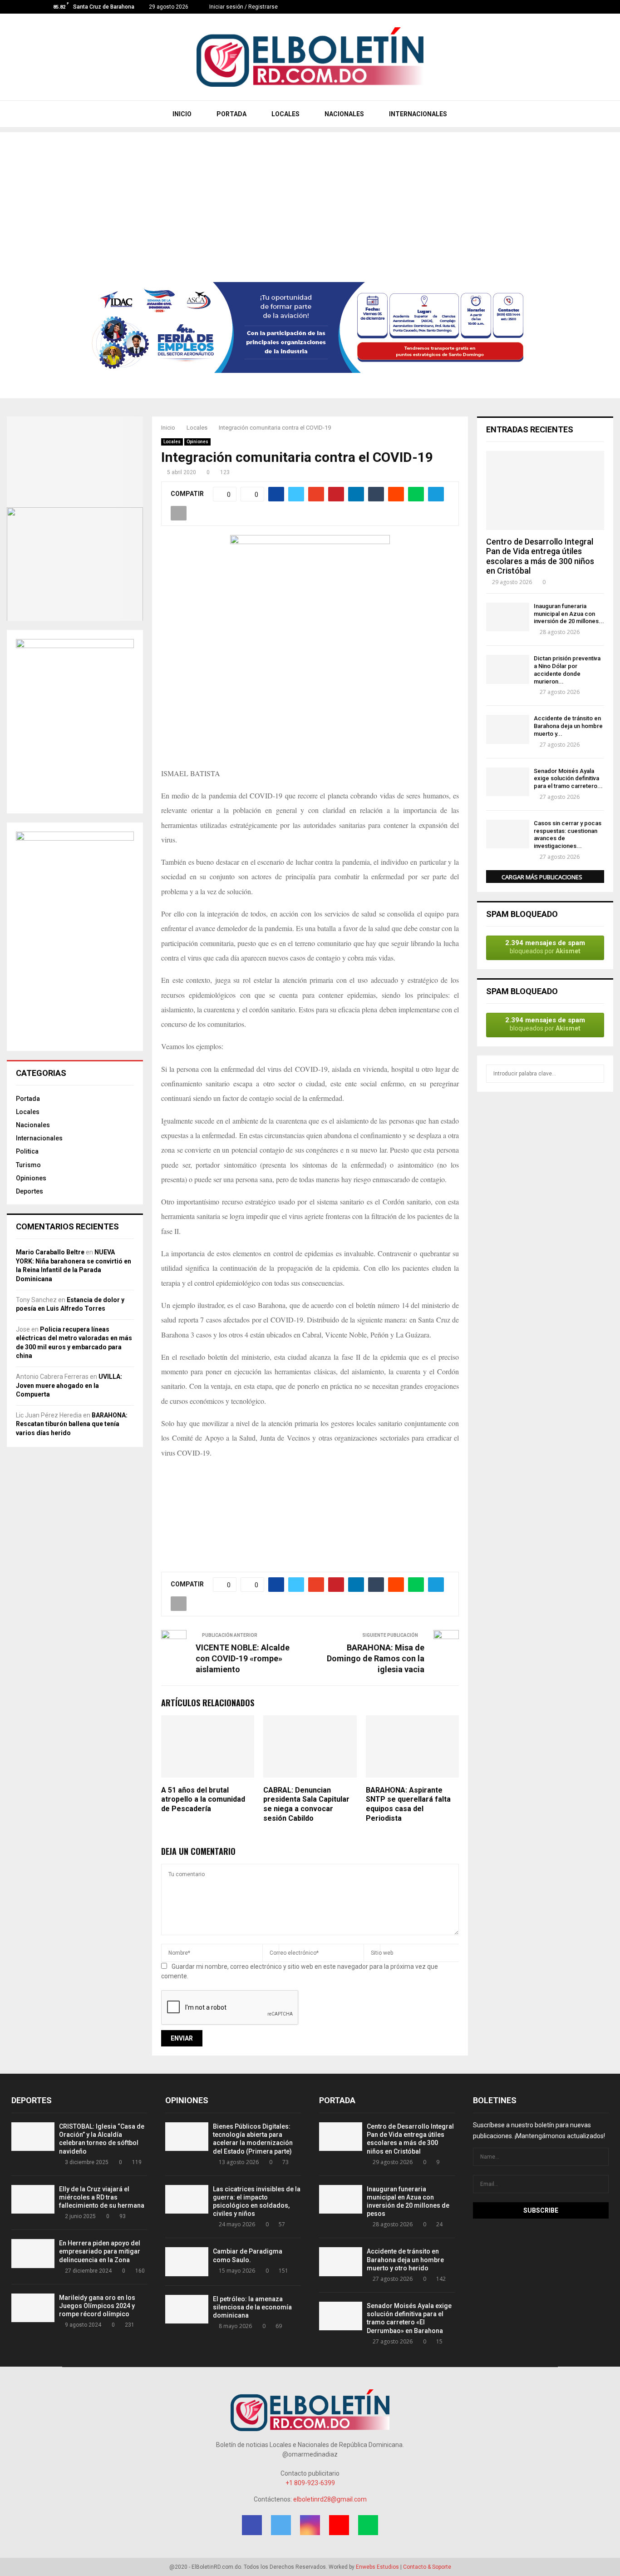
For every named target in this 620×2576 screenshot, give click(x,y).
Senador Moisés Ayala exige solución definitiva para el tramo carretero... (568, 779)
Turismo (28, 1165)
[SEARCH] (595, 1074)
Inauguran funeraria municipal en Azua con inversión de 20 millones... (569, 614)
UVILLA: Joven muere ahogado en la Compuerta (69, 1385)
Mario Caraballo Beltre (50, 1252)
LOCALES (285, 114)
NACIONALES (344, 114)
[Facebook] (535, 7)
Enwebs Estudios (377, 2567)
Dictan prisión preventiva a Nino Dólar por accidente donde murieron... (567, 670)
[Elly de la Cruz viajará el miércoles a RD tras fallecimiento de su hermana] (33, 2199)
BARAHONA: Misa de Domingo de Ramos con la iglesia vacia (376, 1658)
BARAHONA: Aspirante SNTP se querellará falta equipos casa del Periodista (408, 1804)
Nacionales (33, 1125)
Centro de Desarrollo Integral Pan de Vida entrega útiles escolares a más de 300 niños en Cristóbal (540, 556)
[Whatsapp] (573, 7)
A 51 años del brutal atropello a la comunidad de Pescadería (203, 1800)
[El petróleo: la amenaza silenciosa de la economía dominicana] (187, 2309)
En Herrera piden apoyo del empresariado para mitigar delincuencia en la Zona (100, 2251)
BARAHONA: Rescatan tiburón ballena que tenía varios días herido (72, 1424)
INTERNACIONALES (417, 114)
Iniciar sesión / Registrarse (243, 7)
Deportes (30, 1191)
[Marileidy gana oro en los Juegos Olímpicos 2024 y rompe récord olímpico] (33, 2308)
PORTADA (231, 114)
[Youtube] (563, 7)
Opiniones (197, 442)
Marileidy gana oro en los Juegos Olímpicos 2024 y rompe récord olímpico (97, 2306)
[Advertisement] (310, 196)
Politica (27, 1151)
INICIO (181, 114)
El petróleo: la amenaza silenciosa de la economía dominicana (252, 2307)
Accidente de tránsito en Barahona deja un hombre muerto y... (568, 726)
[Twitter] (544, 7)
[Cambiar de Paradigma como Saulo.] (187, 2261)
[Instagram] (554, 7)
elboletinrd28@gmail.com (330, 2499)
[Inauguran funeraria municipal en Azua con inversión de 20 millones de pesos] (508, 617)
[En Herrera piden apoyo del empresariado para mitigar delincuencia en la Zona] (33, 2253)
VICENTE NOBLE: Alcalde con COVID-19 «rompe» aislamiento (243, 1658)
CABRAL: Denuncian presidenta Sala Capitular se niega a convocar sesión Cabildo (306, 1804)
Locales (172, 442)
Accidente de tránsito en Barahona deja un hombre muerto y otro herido (405, 2259)
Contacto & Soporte (427, 2567)
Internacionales (39, 1138)
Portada (28, 1099)
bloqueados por (545, 947)
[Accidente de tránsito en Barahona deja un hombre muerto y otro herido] (508, 729)
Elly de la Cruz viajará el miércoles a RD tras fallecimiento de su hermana (102, 2197)
